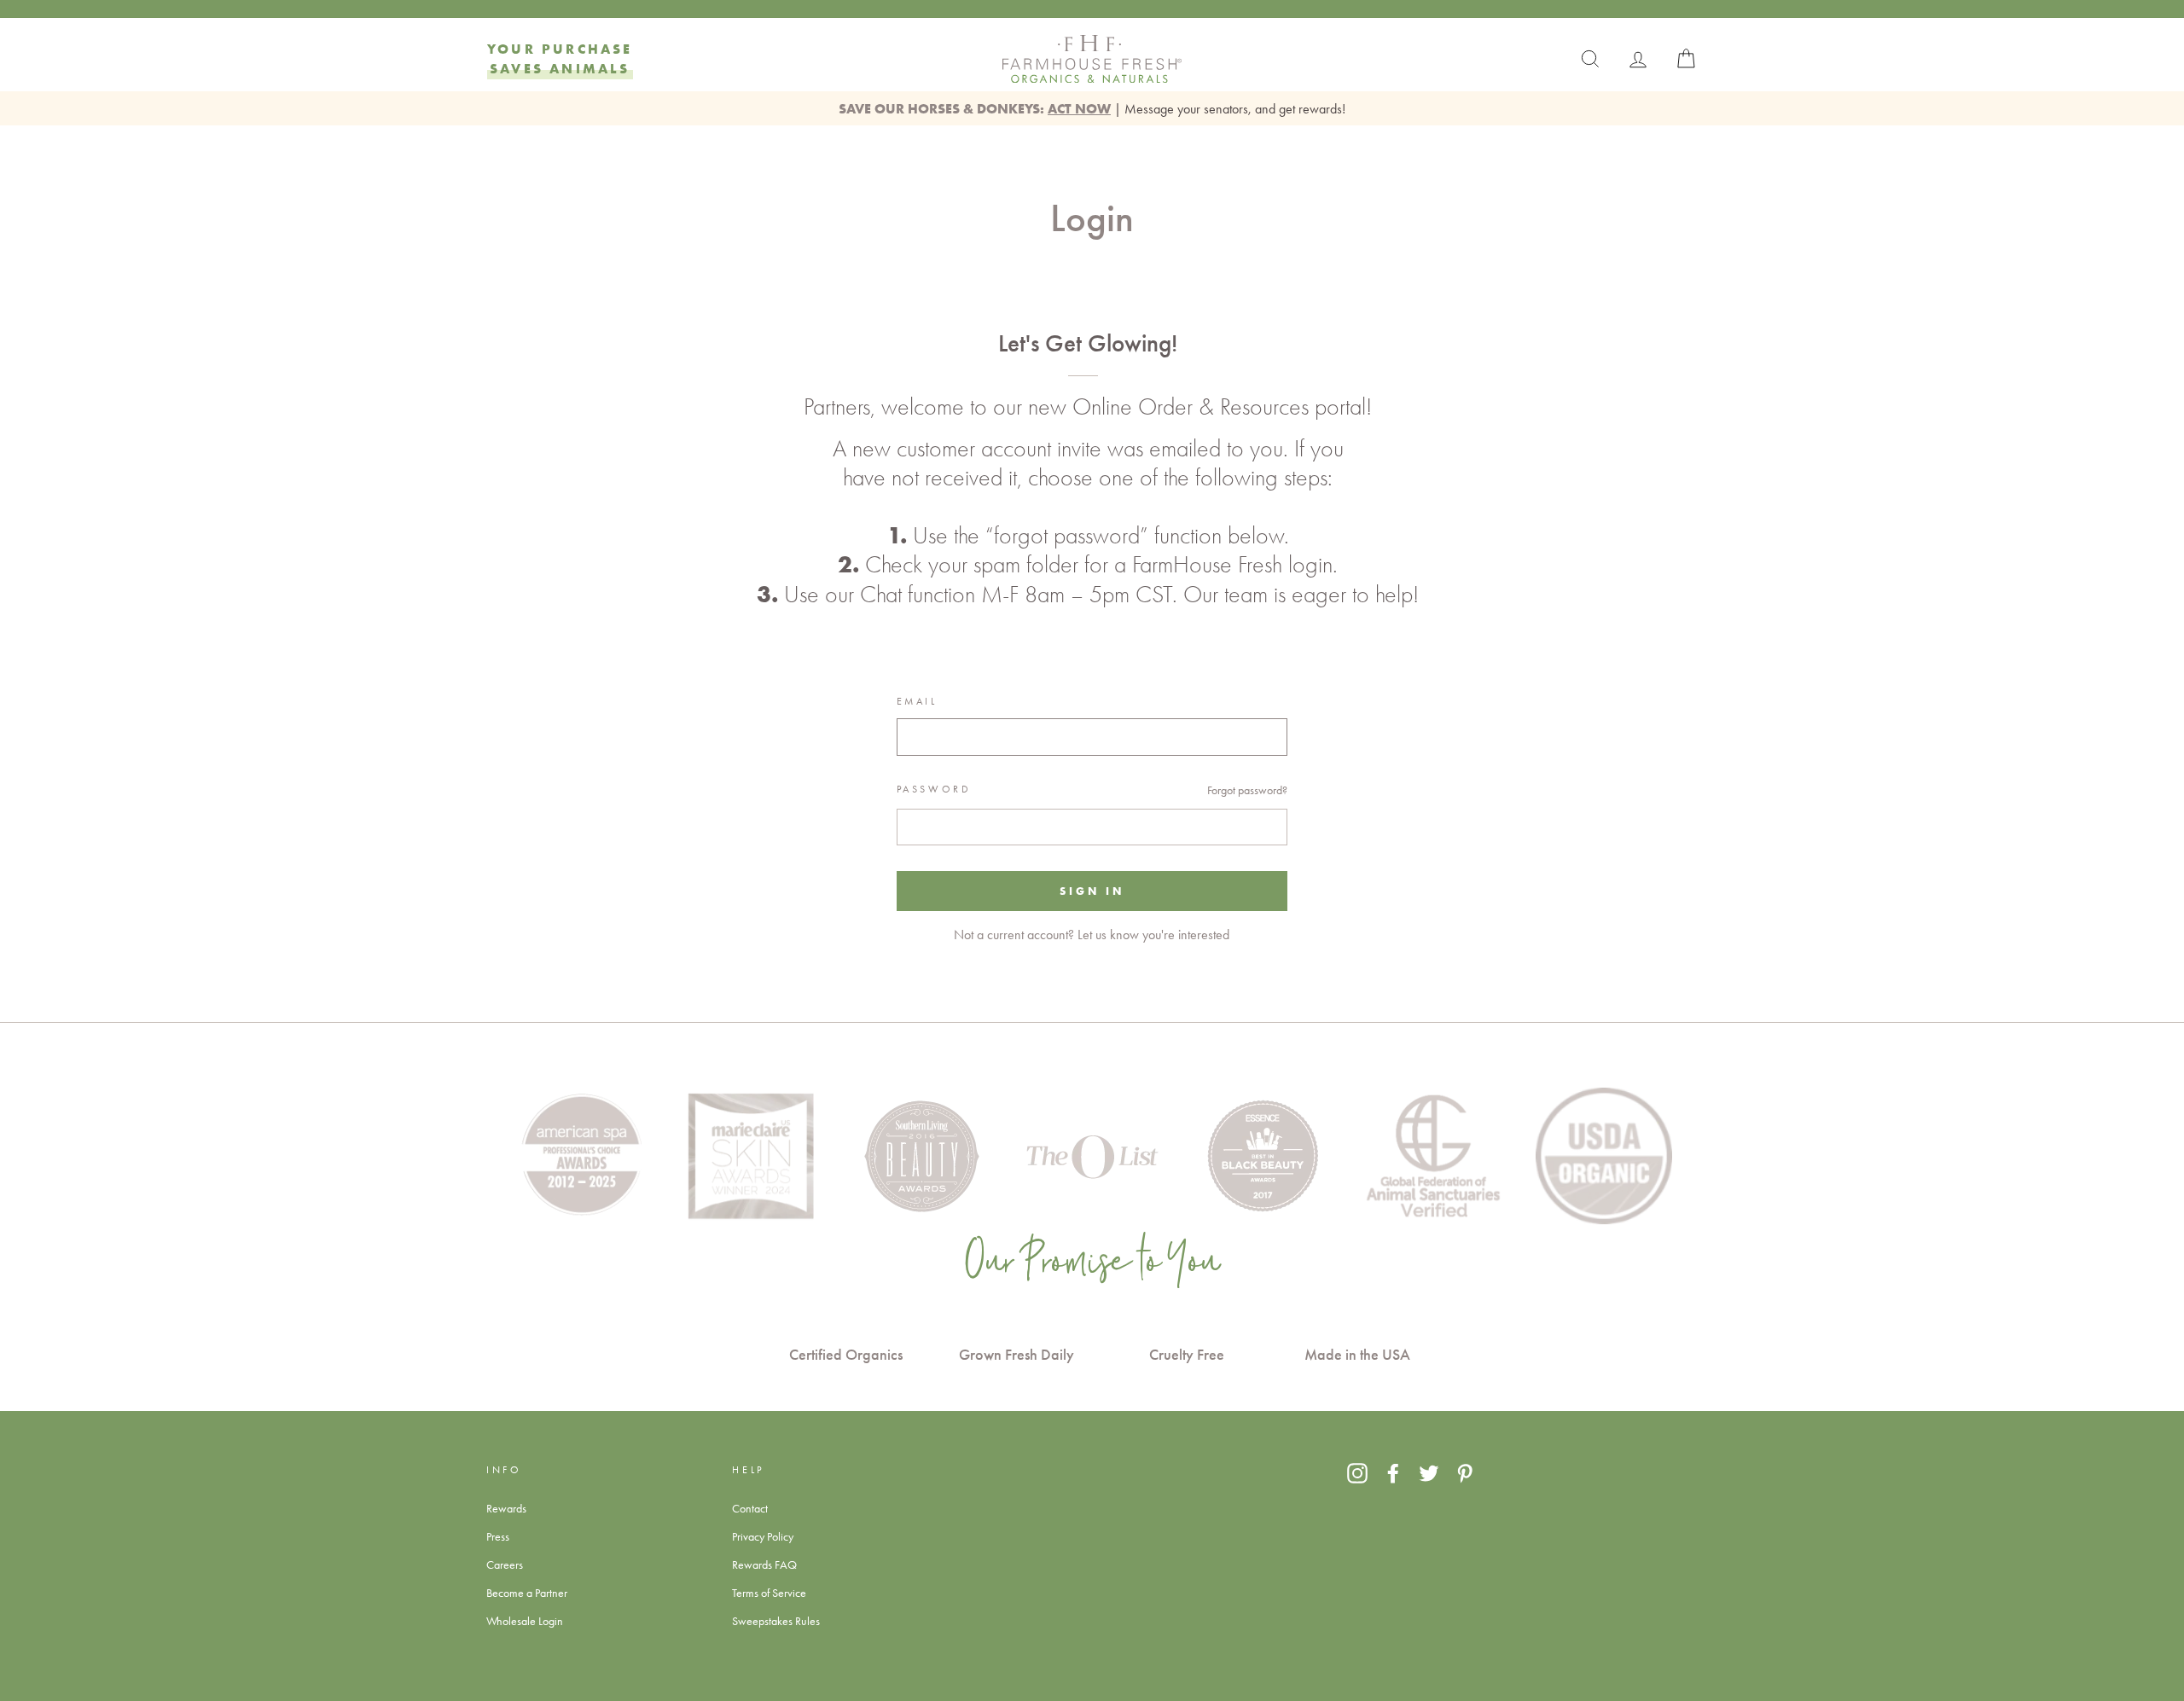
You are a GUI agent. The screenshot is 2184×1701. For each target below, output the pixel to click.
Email (917, 701)
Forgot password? (1247, 790)
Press (498, 1536)
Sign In (1092, 891)
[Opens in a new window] (1357, 1472)
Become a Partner (527, 1593)
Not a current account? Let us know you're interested (1092, 935)
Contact (750, 1508)
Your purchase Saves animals (560, 58)
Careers (505, 1565)
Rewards (506, 1508)
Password (934, 789)
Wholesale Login (525, 1621)
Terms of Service (769, 1593)
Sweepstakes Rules (776, 1621)
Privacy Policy (763, 1536)
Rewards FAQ (764, 1565)
